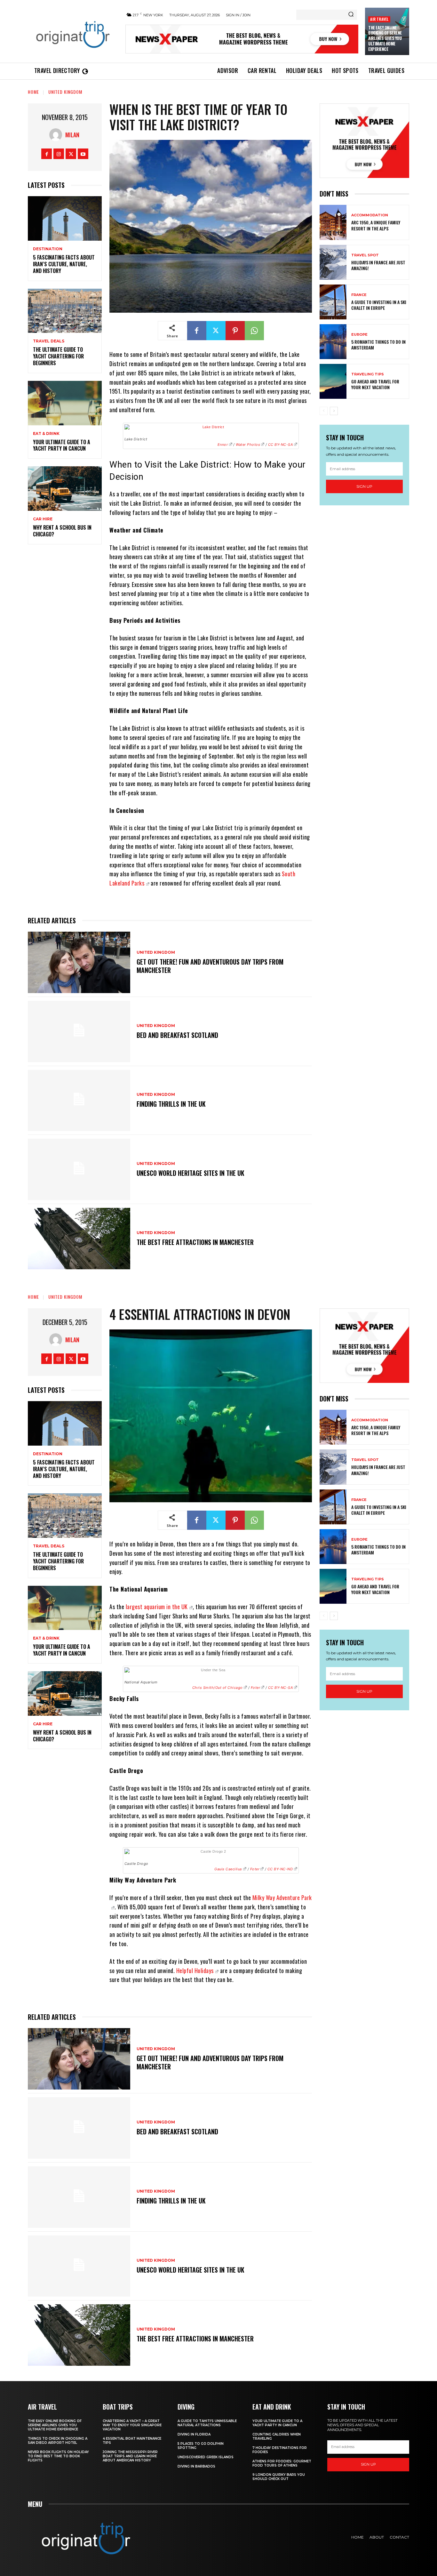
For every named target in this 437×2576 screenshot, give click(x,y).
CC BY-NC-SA (281, 445)
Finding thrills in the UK (171, 1104)
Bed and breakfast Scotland (177, 1035)
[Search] (351, 15)
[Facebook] (47, 154)
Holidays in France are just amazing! (378, 265)
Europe (359, 335)
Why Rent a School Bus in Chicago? (62, 531)
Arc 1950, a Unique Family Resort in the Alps (376, 225)
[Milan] (57, 135)
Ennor (223, 445)
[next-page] (334, 411)
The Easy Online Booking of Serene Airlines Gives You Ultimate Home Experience (385, 38)
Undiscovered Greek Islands (206, 2457)
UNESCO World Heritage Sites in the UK (191, 1173)
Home (33, 92)
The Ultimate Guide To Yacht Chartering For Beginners (58, 356)
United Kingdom (65, 92)
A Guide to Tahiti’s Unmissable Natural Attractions (207, 2423)
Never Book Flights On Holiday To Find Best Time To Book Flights (58, 2456)
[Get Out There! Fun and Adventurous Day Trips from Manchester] (79, 962)
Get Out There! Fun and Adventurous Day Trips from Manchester (210, 966)
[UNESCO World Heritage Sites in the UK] (79, 1169)
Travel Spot (365, 255)
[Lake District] (211, 427)
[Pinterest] (235, 331)
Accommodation (370, 215)
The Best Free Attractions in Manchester (195, 1242)
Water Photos (248, 445)
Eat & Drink (46, 434)
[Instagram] (59, 154)
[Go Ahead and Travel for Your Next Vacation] (333, 381)
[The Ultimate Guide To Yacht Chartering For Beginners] (65, 311)
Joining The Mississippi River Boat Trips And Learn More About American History (130, 2456)
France (359, 295)
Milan (72, 135)
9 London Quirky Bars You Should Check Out (279, 2477)
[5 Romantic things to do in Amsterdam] (333, 342)
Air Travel (379, 19)
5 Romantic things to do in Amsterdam (378, 345)
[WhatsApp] (254, 331)
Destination (48, 249)
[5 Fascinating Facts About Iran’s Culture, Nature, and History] (65, 218)
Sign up (364, 486)
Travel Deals (49, 341)
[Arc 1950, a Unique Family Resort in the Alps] (333, 222)
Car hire (43, 519)
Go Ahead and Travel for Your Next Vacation (375, 384)
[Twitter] (71, 154)
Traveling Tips (368, 374)
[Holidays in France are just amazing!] (333, 262)
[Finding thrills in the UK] (79, 1101)
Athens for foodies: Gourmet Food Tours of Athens (282, 2463)
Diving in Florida (194, 2434)
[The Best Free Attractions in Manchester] (79, 1239)
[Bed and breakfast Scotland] (79, 1031)
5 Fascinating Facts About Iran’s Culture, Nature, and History (64, 264)
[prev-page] (324, 411)
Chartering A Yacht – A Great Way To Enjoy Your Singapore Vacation (132, 2425)
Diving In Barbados (196, 2466)
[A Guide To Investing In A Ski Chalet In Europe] (333, 302)
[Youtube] (83, 154)
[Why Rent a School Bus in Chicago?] (65, 489)
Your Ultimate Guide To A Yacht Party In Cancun (62, 445)
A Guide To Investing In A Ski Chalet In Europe (379, 305)
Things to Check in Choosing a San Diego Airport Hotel (58, 2441)
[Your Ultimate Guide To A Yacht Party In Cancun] (65, 403)
